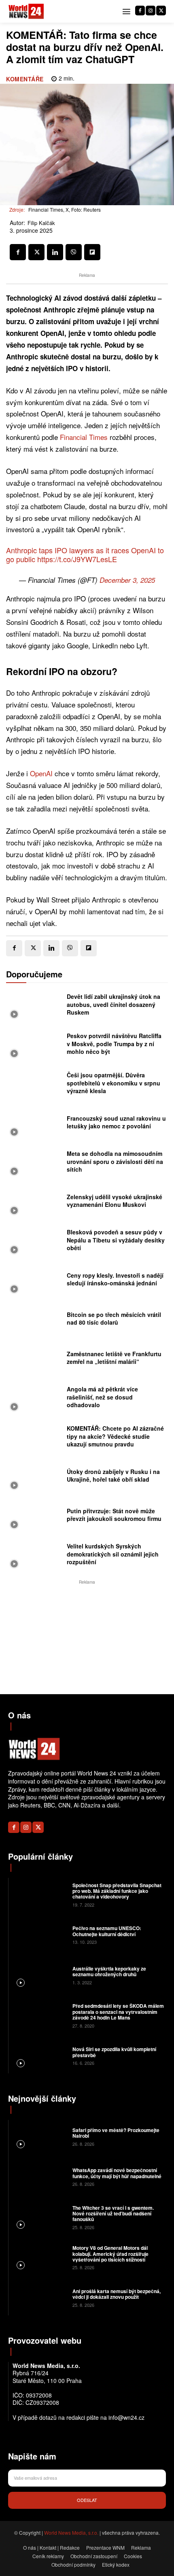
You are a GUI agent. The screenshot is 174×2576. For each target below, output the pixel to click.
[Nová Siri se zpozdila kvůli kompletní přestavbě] (39, 2056)
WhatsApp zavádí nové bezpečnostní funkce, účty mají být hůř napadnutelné (117, 2173)
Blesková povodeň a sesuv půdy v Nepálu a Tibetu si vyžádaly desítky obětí (116, 1240)
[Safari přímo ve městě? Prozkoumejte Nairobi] (39, 2136)
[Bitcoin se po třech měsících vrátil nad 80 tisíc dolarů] (34, 1321)
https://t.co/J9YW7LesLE (77, 559)
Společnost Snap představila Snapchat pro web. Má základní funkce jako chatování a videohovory (117, 1891)
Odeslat (87, 2500)
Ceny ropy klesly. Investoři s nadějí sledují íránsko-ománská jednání (115, 1279)
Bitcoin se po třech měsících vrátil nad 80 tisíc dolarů (114, 1319)
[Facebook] (140, 11)
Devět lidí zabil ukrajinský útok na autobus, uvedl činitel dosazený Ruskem (114, 1004)
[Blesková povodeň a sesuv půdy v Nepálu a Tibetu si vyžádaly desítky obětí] (34, 1242)
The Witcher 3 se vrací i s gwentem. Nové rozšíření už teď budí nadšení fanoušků (113, 2214)
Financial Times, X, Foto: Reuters (65, 209)
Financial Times (84, 437)
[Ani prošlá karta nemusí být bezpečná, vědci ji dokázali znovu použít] (39, 2298)
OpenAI (41, 773)
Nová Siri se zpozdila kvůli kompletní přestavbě (114, 2052)
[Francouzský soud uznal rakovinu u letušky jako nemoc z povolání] (34, 1124)
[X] (161, 11)
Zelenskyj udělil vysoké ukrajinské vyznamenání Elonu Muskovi (115, 1201)
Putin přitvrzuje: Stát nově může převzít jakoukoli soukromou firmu (114, 1515)
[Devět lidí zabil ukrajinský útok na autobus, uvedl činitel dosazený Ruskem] (34, 1007)
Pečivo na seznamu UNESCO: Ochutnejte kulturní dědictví (107, 1931)
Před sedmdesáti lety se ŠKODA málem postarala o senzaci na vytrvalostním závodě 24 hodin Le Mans (118, 2012)
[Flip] (92, 252)
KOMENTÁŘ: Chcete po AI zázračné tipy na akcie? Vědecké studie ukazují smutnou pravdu (115, 1436)
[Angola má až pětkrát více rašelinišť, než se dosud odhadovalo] (34, 1399)
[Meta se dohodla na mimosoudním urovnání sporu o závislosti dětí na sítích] (34, 1164)
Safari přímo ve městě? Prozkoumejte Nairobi (116, 2133)
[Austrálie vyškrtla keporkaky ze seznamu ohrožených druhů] (39, 1975)
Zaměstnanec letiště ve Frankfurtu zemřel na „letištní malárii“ (114, 1358)
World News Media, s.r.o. (71, 2532)
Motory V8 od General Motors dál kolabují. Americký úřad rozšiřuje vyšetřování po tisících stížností (110, 2254)
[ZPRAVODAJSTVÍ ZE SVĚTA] (26, 12)
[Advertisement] (87, 1637)
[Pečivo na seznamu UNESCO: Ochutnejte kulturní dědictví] (39, 1935)
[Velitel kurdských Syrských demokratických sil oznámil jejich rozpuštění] (34, 1556)
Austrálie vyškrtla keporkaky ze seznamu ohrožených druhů (109, 1971)
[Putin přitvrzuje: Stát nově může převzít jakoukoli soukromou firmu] (34, 1517)
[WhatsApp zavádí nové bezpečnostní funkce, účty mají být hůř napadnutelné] (39, 2177)
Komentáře (25, 79)
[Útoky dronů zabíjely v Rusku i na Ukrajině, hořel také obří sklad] (34, 1478)
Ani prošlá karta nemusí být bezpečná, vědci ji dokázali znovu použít (117, 2294)
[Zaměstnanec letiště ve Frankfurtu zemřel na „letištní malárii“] (34, 1360)
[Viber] (74, 252)
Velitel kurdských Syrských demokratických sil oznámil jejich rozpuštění (113, 1554)
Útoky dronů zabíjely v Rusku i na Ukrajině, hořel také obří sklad (113, 1476)
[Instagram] (151, 11)
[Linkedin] (55, 252)
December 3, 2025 (127, 580)
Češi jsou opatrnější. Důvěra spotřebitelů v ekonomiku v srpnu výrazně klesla (114, 1083)
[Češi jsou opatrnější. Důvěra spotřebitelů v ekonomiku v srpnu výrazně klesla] (34, 1085)
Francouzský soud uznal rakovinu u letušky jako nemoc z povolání (116, 1122)
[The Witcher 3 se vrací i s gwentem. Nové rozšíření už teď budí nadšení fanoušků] (39, 2217)
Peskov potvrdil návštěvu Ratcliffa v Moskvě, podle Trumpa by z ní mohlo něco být (114, 1044)
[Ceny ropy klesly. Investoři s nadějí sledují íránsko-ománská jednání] (34, 1282)
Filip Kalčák (41, 223)
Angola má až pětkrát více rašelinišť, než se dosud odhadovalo (102, 1397)
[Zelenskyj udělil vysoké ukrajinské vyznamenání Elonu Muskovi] (34, 1203)
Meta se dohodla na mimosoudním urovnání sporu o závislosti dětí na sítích (115, 1161)
